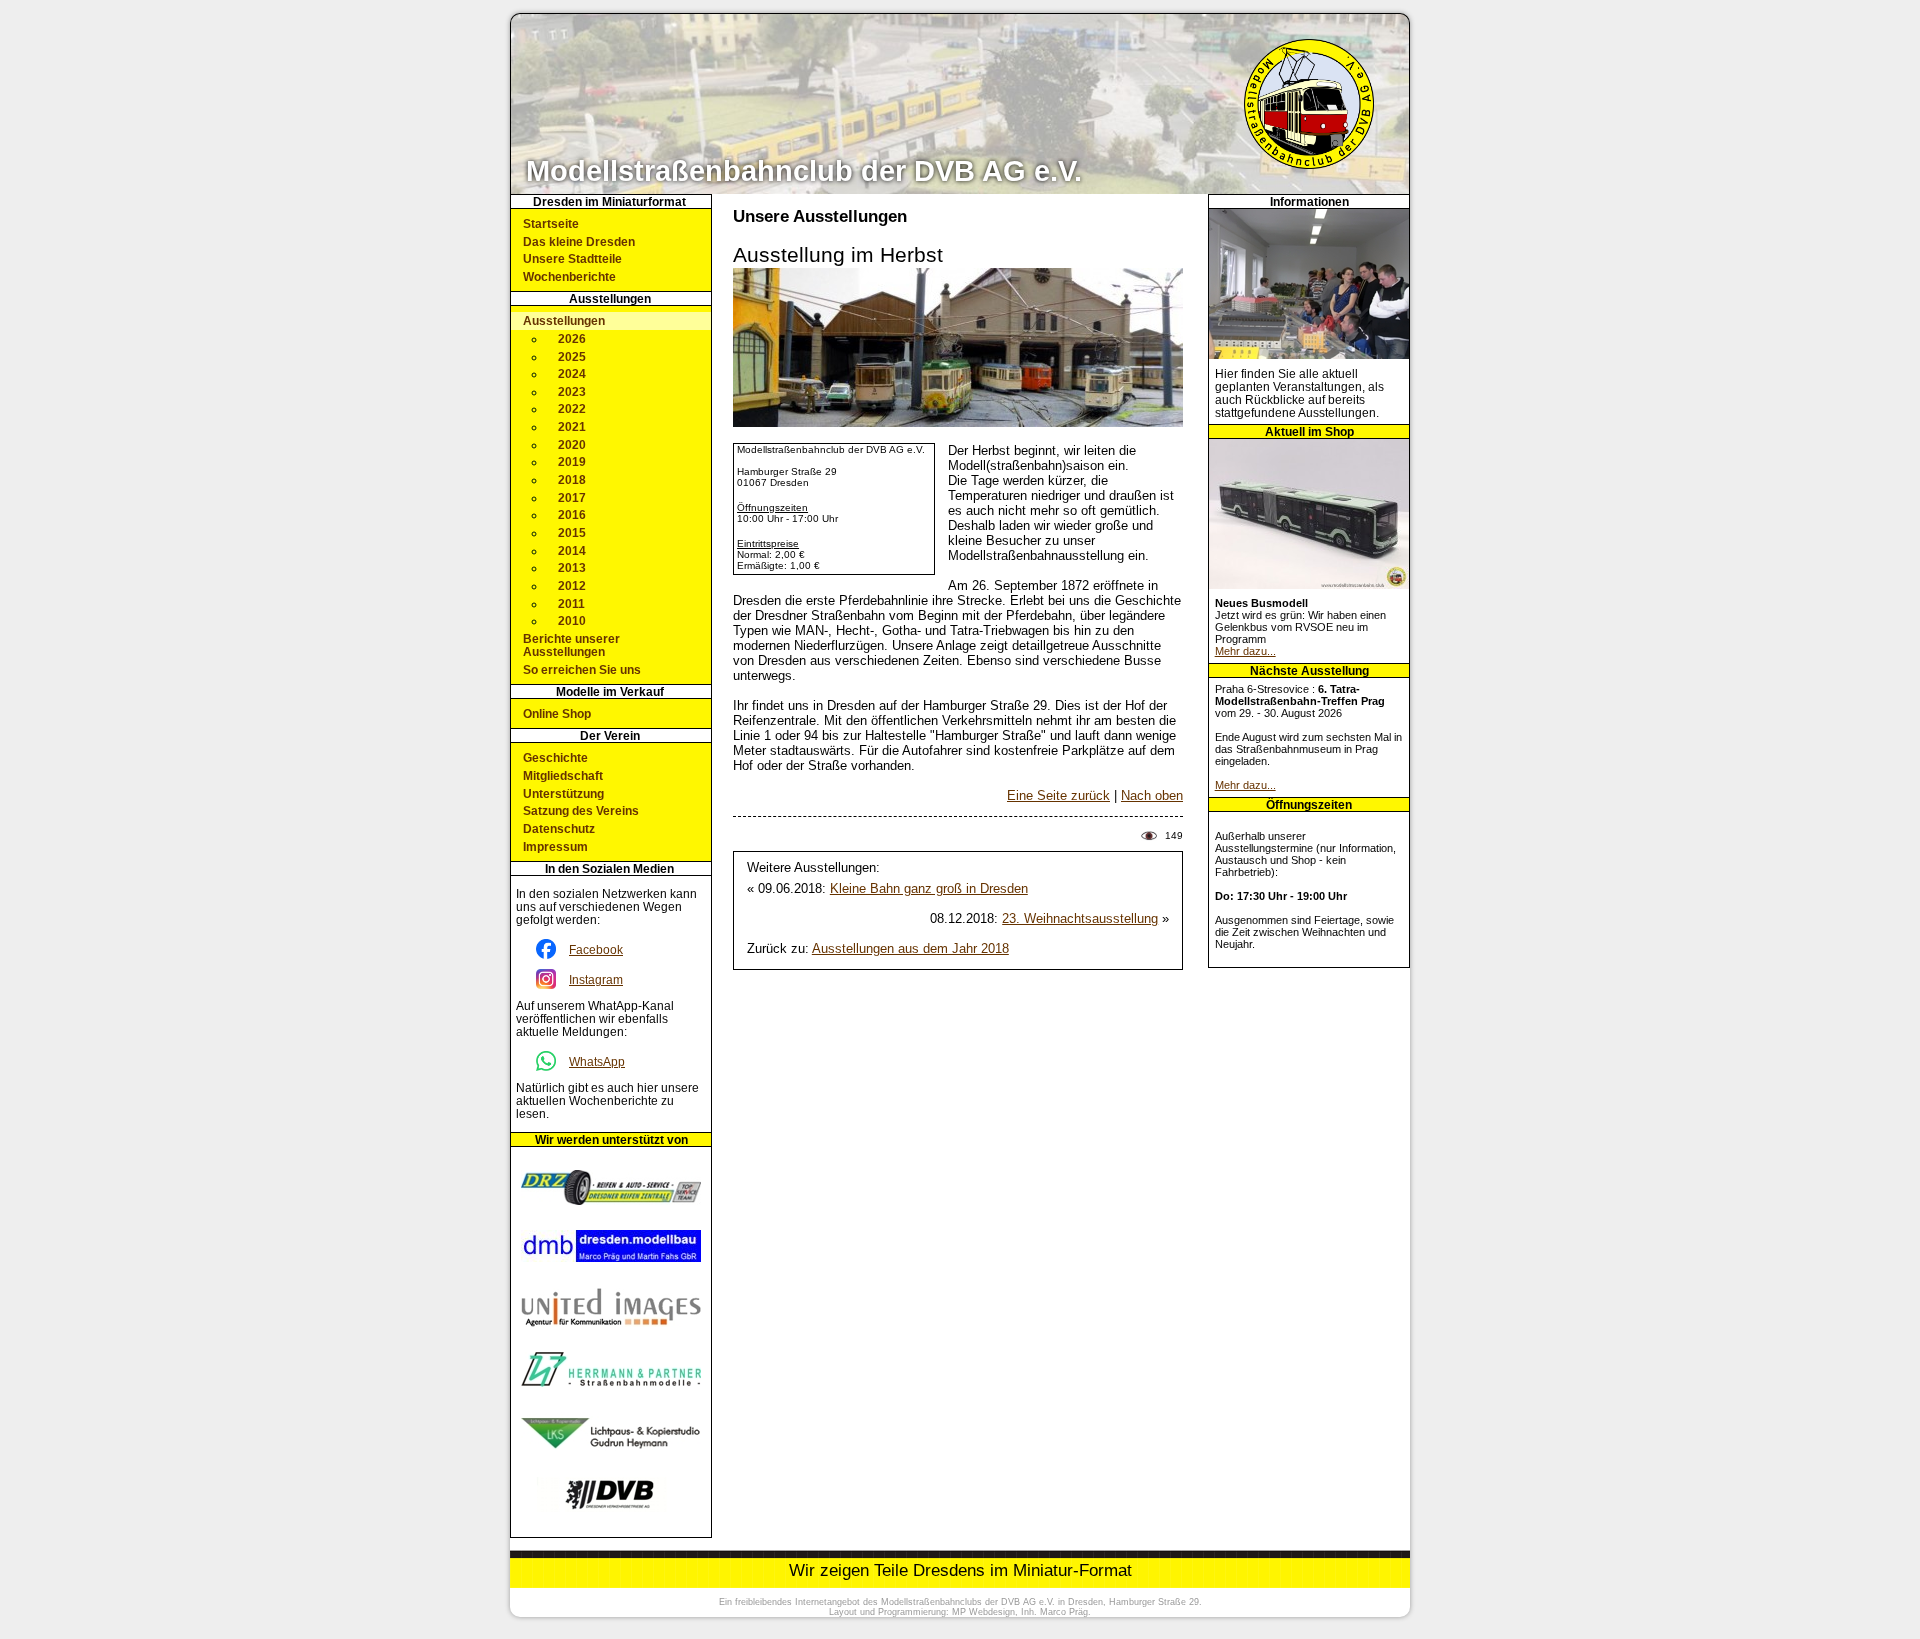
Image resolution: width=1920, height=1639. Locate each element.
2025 (572, 356)
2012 (572, 585)
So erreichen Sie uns (582, 669)
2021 (572, 426)
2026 (572, 338)
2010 (572, 620)
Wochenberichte (569, 276)
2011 (571, 603)
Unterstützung (563, 793)
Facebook (596, 949)
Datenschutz (559, 828)
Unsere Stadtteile (572, 258)
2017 (572, 497)
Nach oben (1152, 795)
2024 (572, 373)
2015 (572, 532)
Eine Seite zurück (1058, 795)
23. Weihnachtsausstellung (1080, 918)
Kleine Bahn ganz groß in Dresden (929, 888)
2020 (572, 444)
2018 (572, 479)
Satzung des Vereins (581, 810)
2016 (572, 514)
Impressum (555, 846)
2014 (572, 550)
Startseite (551, 223)
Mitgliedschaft (563, 775)
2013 (572, 567)
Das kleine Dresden (579, 241)
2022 (572, 408)
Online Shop (557, 713)
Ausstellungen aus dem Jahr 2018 (910, 948)
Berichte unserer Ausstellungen (571, 645)
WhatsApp (597, 1061)
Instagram (596, 979)
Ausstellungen (564, 320)
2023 (572, 391)
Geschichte (555, 757)
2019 (572, 461)
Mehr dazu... (1245, 651)
